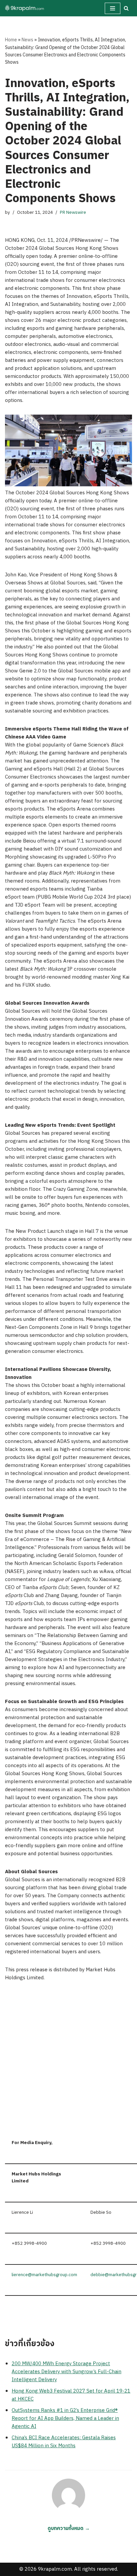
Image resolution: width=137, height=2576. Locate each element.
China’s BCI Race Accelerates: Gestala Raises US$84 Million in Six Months (64, 2442)
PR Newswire (73, 212)
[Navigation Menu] (113, 8)
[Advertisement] (68, 2061)
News (27, 40)
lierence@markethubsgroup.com (44, 2275)
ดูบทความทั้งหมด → (69, 2528)
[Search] (126, 8)
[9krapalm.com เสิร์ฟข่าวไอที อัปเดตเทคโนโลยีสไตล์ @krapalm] (25, 8)
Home (11, 40)
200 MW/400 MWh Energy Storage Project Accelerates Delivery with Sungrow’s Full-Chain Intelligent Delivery (67, 2372)
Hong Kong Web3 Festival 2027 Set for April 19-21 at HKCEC (71, 2395)
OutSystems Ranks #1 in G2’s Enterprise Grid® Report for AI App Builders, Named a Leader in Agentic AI (65, 2418)
